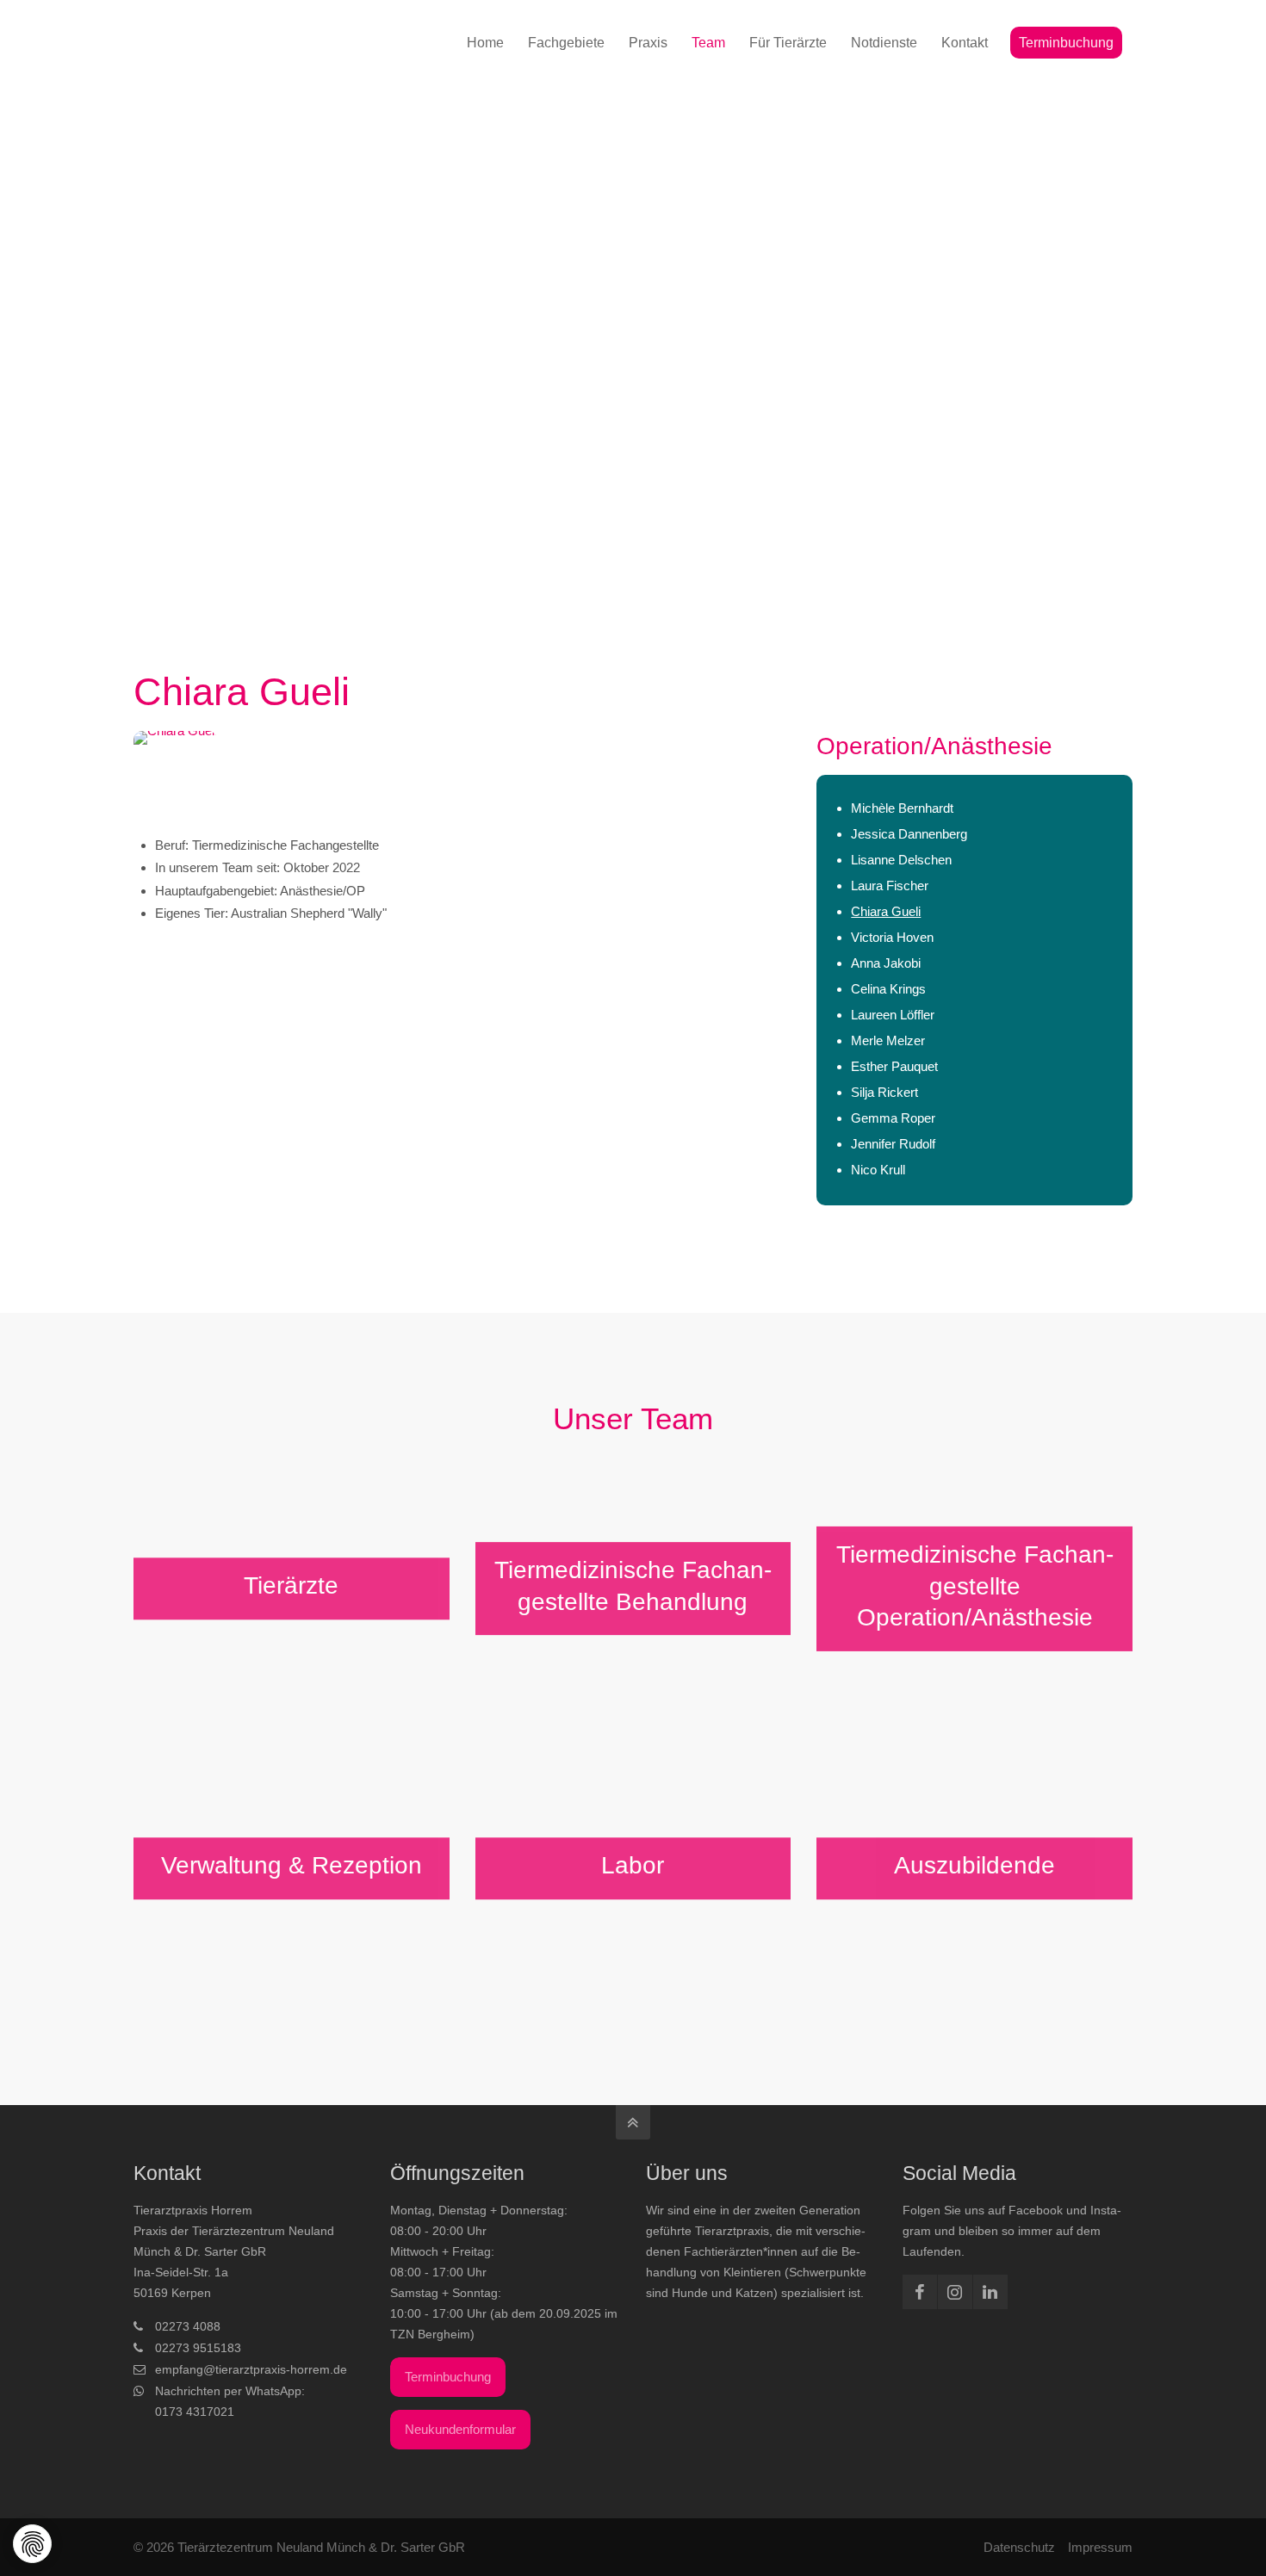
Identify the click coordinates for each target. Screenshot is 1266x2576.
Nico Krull (878, 1170)
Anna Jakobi (886, 963)
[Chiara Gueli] (462, 773)
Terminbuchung (448, 2377)
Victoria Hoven (892, 937)
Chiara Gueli (886, 911)
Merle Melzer (888, 1040)
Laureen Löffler (893, 1015)
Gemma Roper (893, 1118)
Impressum (1100, 2547)
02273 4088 (188, 2326)
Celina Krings (888, 989)
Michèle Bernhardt (902, 808)
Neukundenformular (460, 2429)
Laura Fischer (890, 885)
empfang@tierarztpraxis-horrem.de (251, 2369)
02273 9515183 (198, 2348)
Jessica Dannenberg (909, 834)
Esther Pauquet (894, 1066)
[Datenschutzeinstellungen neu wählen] (33, 2545)
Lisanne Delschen (901, 860)
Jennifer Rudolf (893, 1144)
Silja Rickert (884, 1092)
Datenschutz (1019, 2547)
